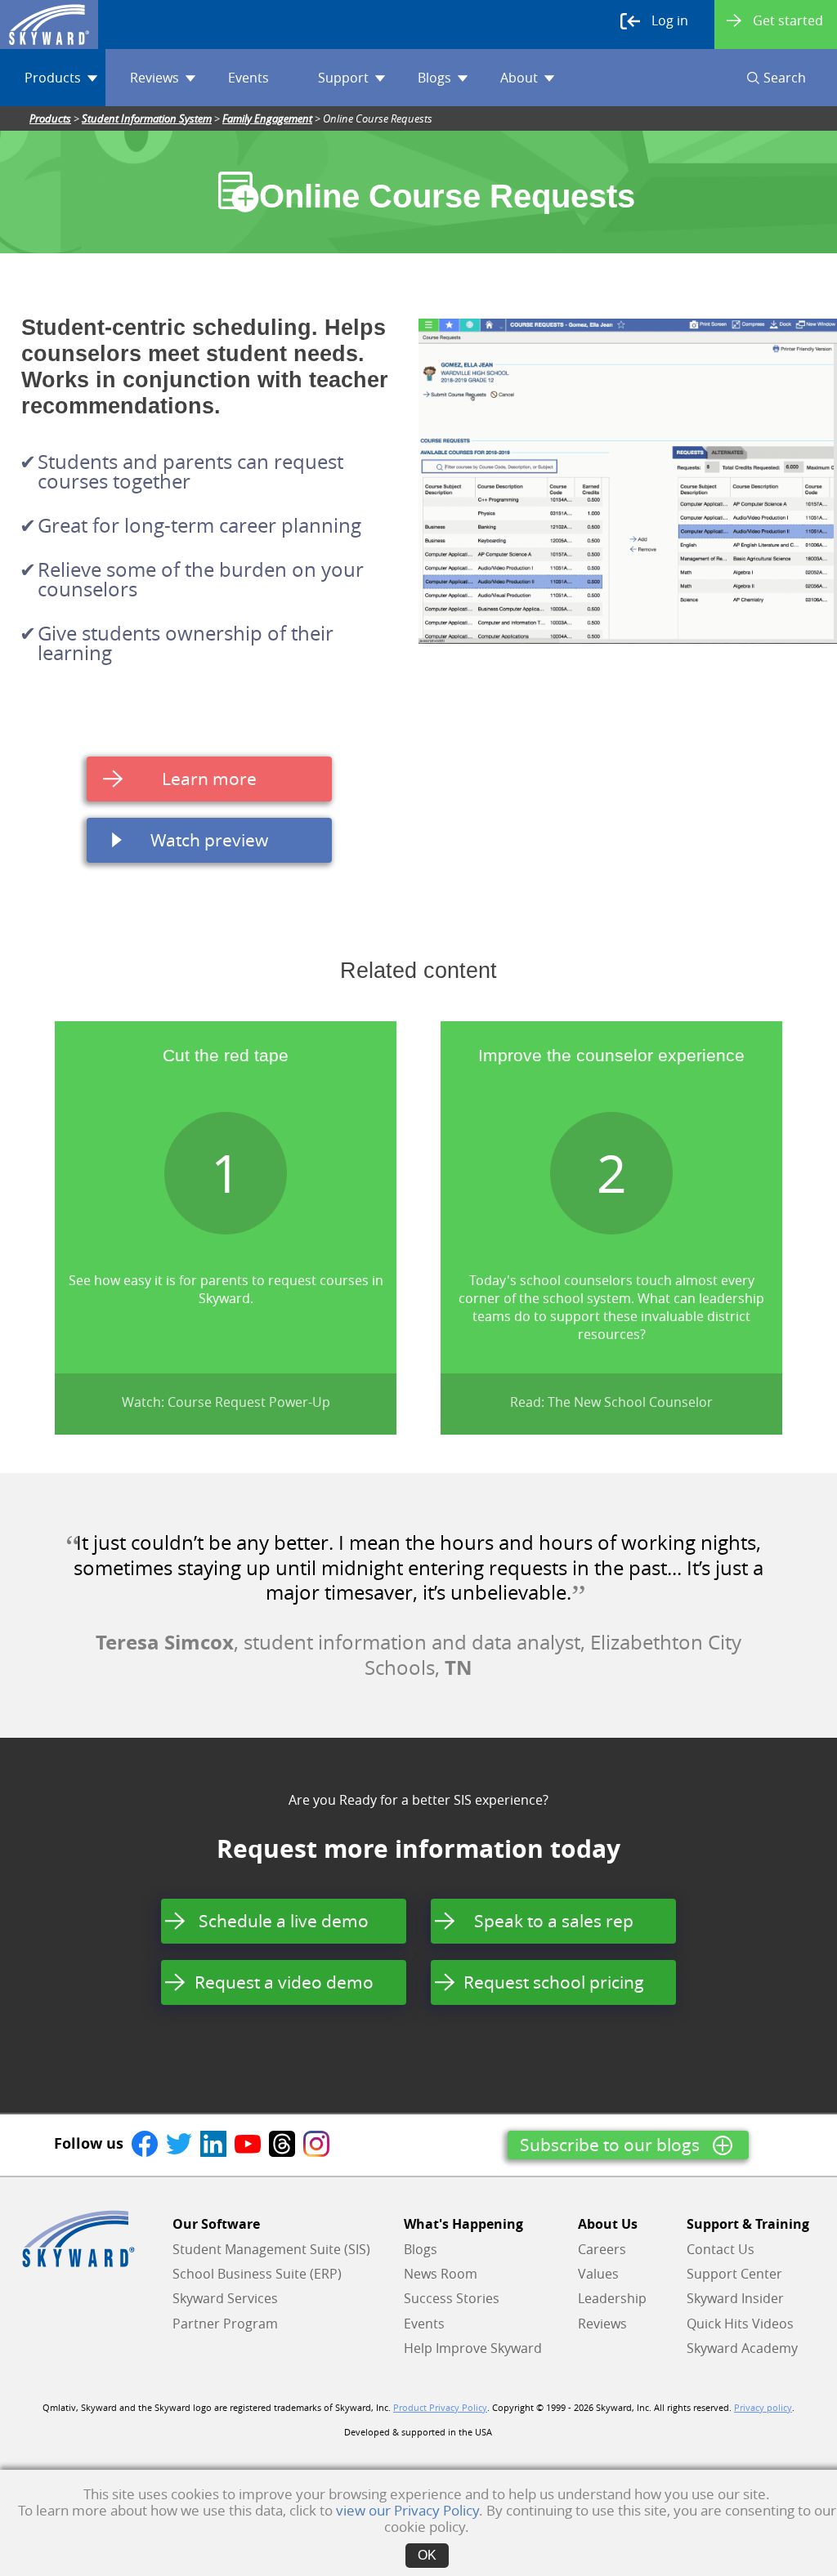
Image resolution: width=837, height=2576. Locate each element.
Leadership (612, 2298)
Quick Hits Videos (740, 2324)
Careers (602, 2249)
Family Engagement (267, 118)
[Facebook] (145, 2143)
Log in (670, 20)
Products (53, 78)
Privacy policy (763, 2408)
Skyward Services (225, 2298)
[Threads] (282, 2143)
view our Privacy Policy (407, 2510)
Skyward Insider (735, 2298)
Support (343, 78)
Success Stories (452, 2298)
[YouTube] (248, 2143)
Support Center (734, 2274)
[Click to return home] (49, 25)
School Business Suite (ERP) (257, 2274)
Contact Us (721, 2249)
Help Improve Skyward (473, 2348)
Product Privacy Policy (440, 2408)
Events (248, 78)
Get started (788, 20)
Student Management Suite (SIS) (271, 2249)
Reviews (154, 78)
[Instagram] (316, 2143)
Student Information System (147, 118)
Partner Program (225, 2324)
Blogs (434, 78)
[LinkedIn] (213, 2143)
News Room (441, 2274)
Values (598, 2274)
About (519, 78)
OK (427, 2555)
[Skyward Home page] (78, 2239)
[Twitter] (179, 2143)
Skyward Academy (742, 2348)
